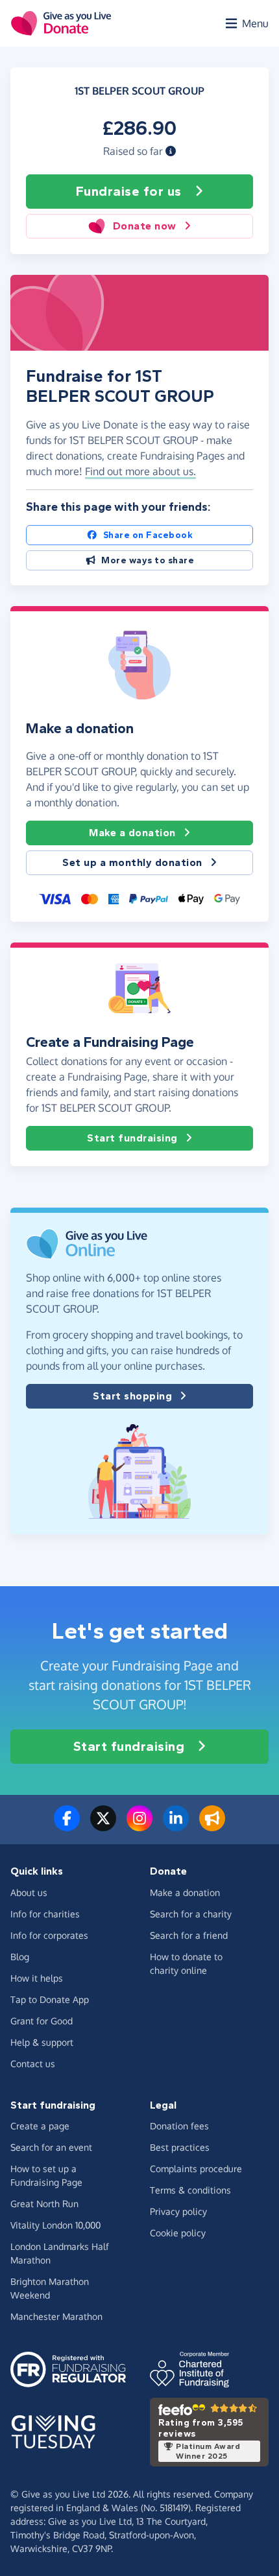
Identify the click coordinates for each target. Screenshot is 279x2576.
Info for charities (45, 1914)
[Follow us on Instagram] (139, 1826)
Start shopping (132, 1396)
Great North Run (44, 2204)
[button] (171, 151)
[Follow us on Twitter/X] (103, 1826)
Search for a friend (189, 1935)
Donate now (145, 226)
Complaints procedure (196, 2169)
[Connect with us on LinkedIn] (176, 1826)
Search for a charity (191, 1914)
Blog (20, 1957)
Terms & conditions (190, 2190)
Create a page (40, 2126)
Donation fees (179, 2126)
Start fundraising (132, 1138)
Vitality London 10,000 (55, 2225)
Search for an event (51, 2147)
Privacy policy (178, 2211)
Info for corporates (49, 1935)
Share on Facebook (148, 535)
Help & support (42, 2042)
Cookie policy (178, 2233)
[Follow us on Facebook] (67, 1826)
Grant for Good (42, 2021)
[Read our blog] (212, 1826)
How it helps (37, 1978)
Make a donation (132, 833)
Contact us (33, 2064)
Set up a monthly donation (132, 862)
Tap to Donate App (50, 1999)
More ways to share (148, 560)
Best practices (180, 2147)
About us (29, 1892)
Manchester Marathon (56, 2316)
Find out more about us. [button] (140, 471)
